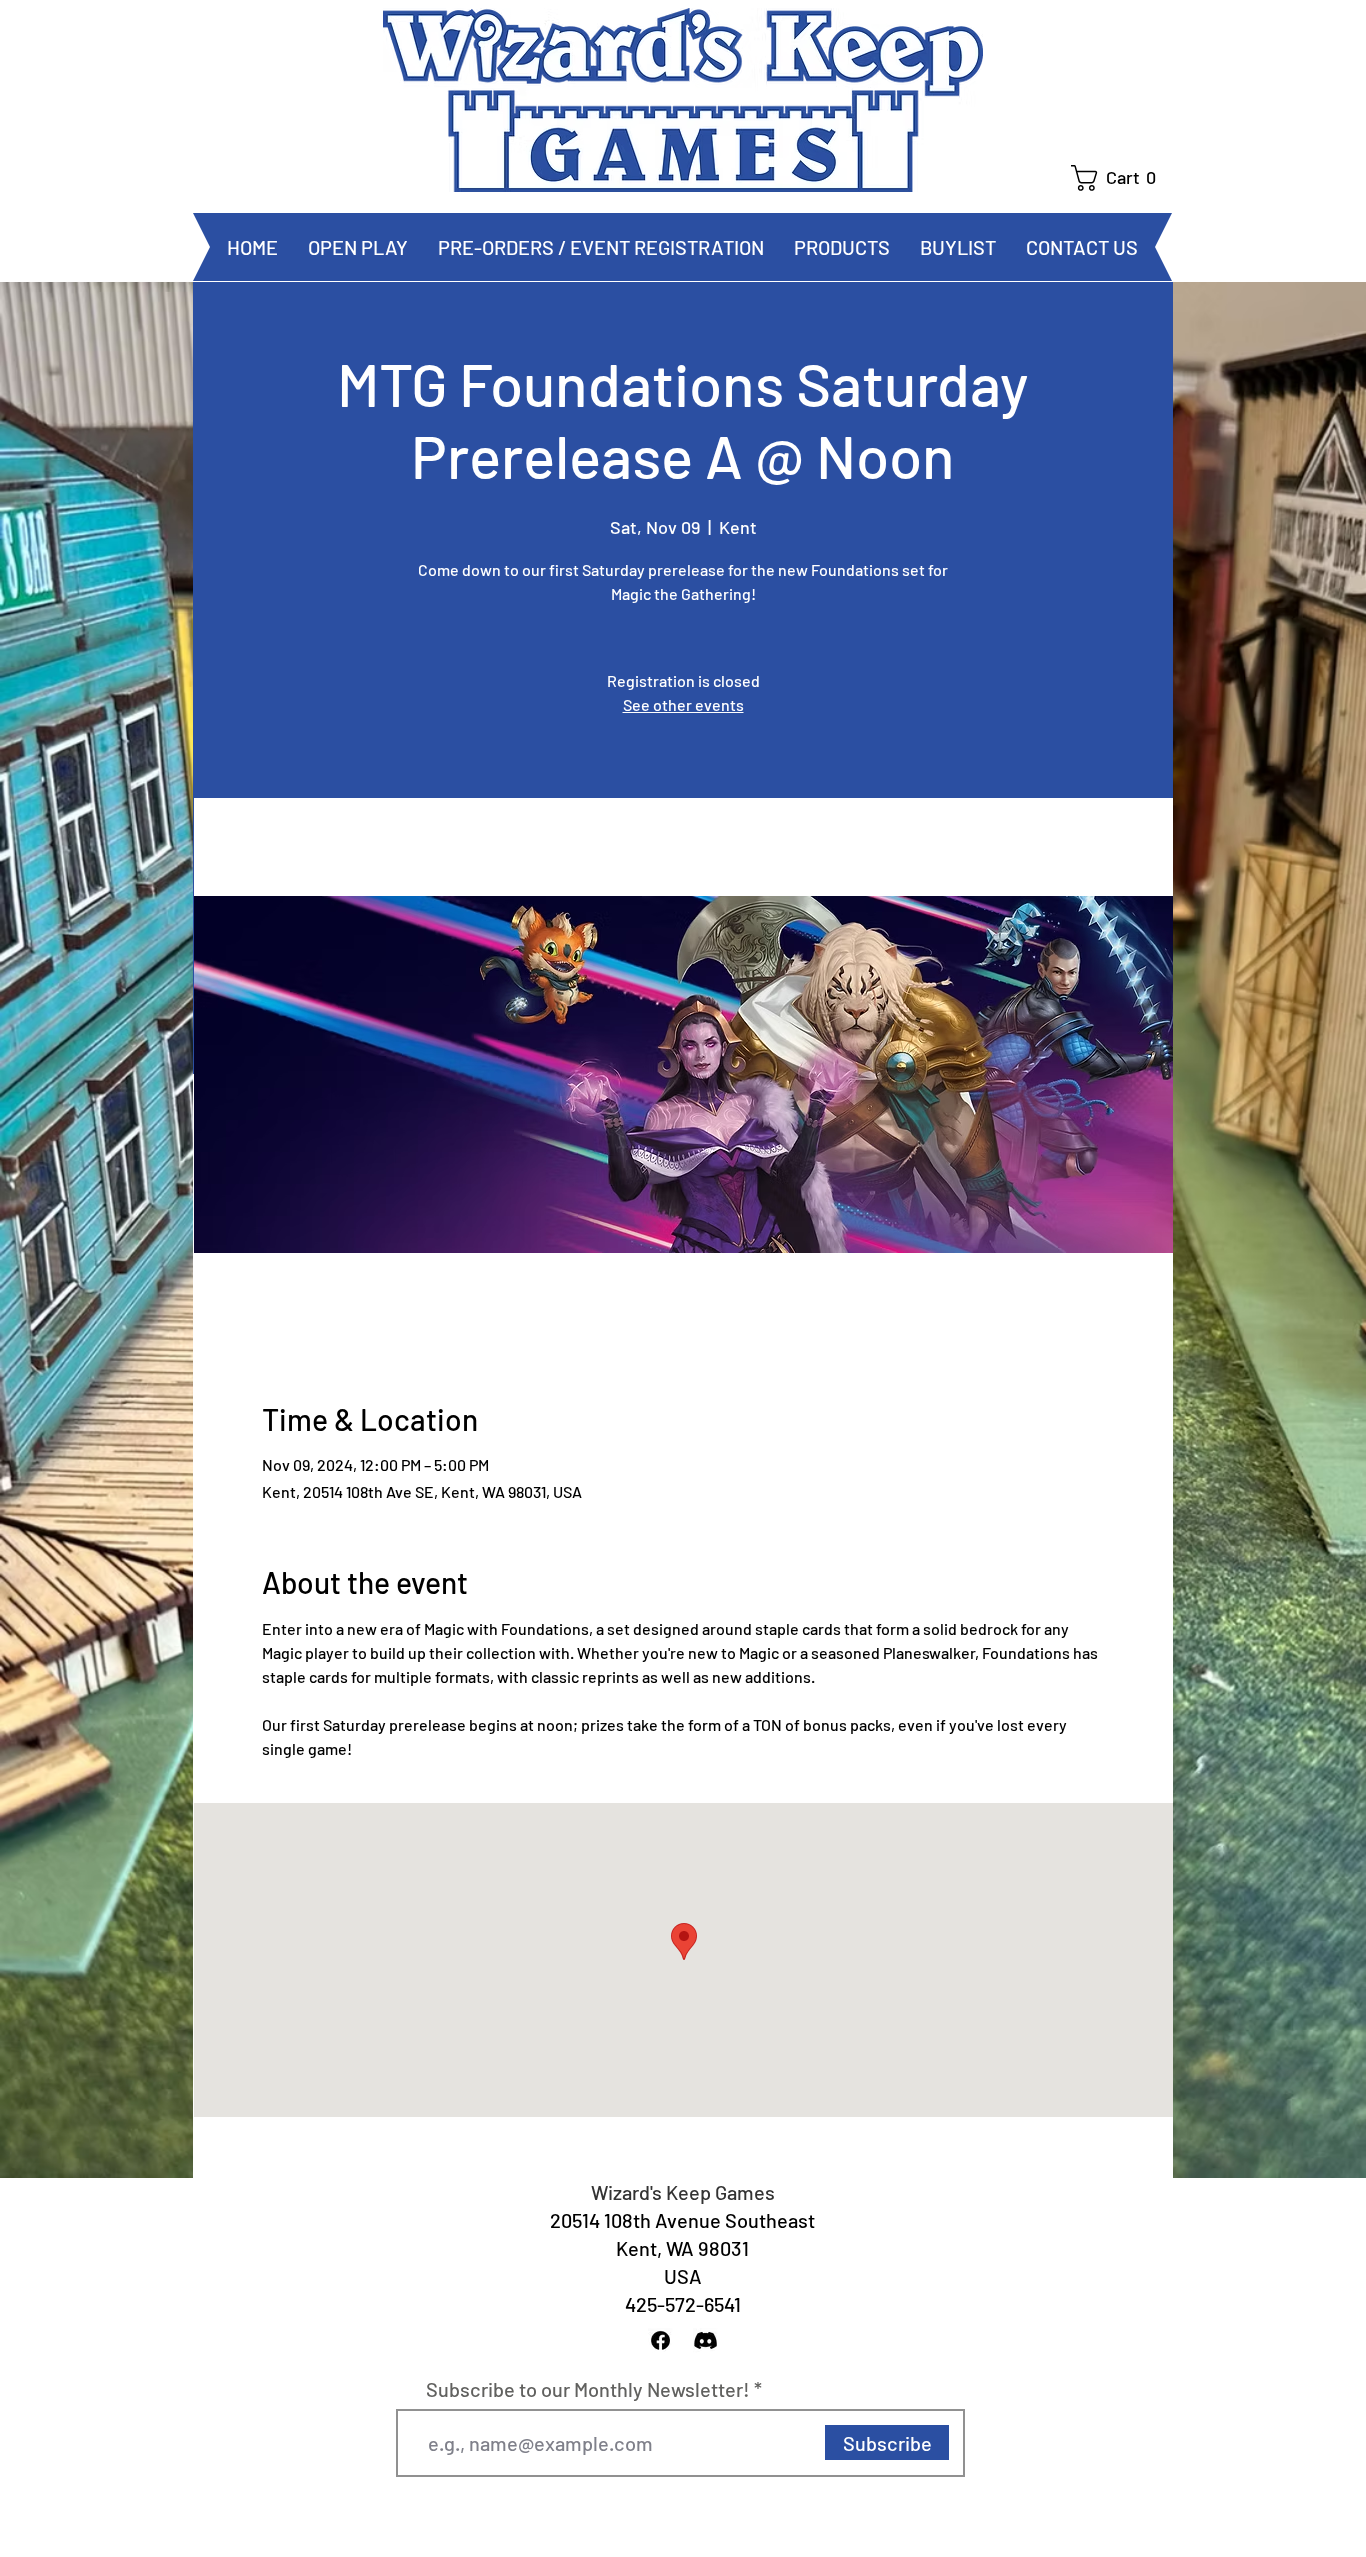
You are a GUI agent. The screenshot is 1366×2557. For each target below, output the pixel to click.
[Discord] (705, 2340)
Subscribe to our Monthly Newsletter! (588, 2389)
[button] (1121, 178)
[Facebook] (660, 2340)
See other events (683, 704)
